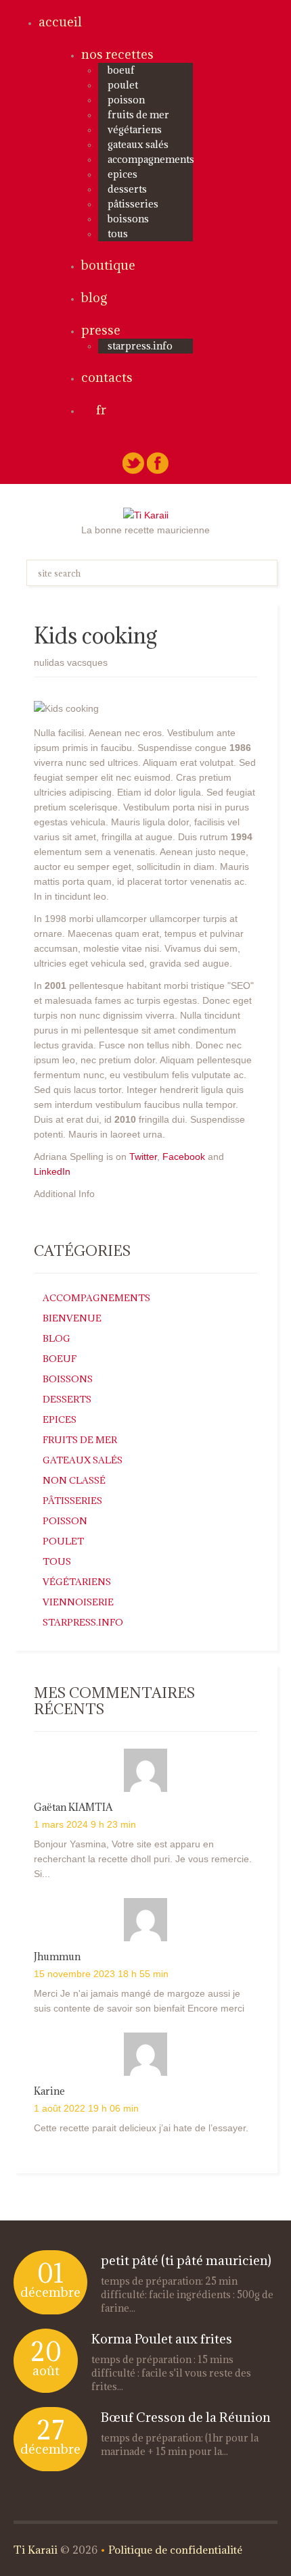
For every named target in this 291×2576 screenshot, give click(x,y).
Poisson (126, 100)
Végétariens (135, 129)
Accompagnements (151, 159)
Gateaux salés (138, 144)
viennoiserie (78, 1602)
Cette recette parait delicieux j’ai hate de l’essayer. (141, 2128)
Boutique (108, 265)
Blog (94, 297)
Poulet (123, 85)
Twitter (143, 1157)
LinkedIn (52, 1171)
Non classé (74, 1480)
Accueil (60, 22)
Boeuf (121, 70)
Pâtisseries (133, 204)
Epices (122, 174)
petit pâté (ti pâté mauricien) (186, 2260)
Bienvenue (72, 1318)
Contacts (107, 377)
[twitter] (133, 462)
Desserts (127, 189)
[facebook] (158, 462)
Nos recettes (117, 54)
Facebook (184, 1157)
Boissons (128, 219)
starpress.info (140, 346)
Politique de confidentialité (175, 2550)
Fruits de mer (138, 115)
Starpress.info (83, 1622)
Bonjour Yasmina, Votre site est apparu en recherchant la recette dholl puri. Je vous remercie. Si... (143, 1859)
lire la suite (143, 2309)
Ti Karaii (36, 2550)
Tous (118, 234)
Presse (101, 330)
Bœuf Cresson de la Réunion (186, 2417)
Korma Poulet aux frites (162, 2339)
